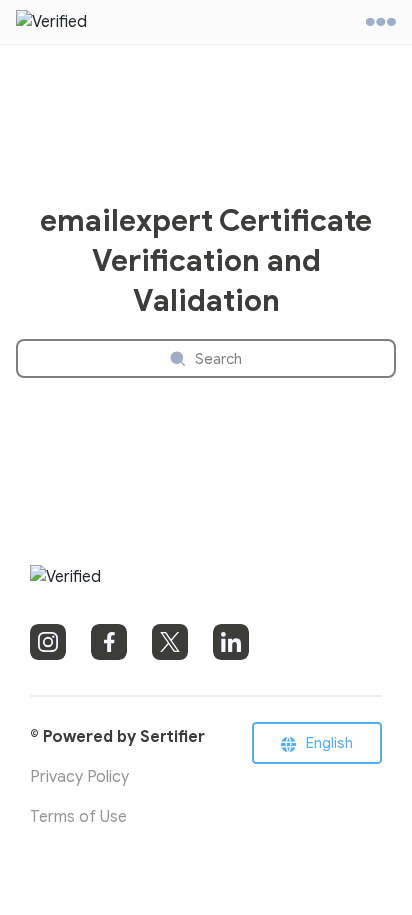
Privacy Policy (79, 777)
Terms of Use (78, 817)
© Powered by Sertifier (117, 737)
